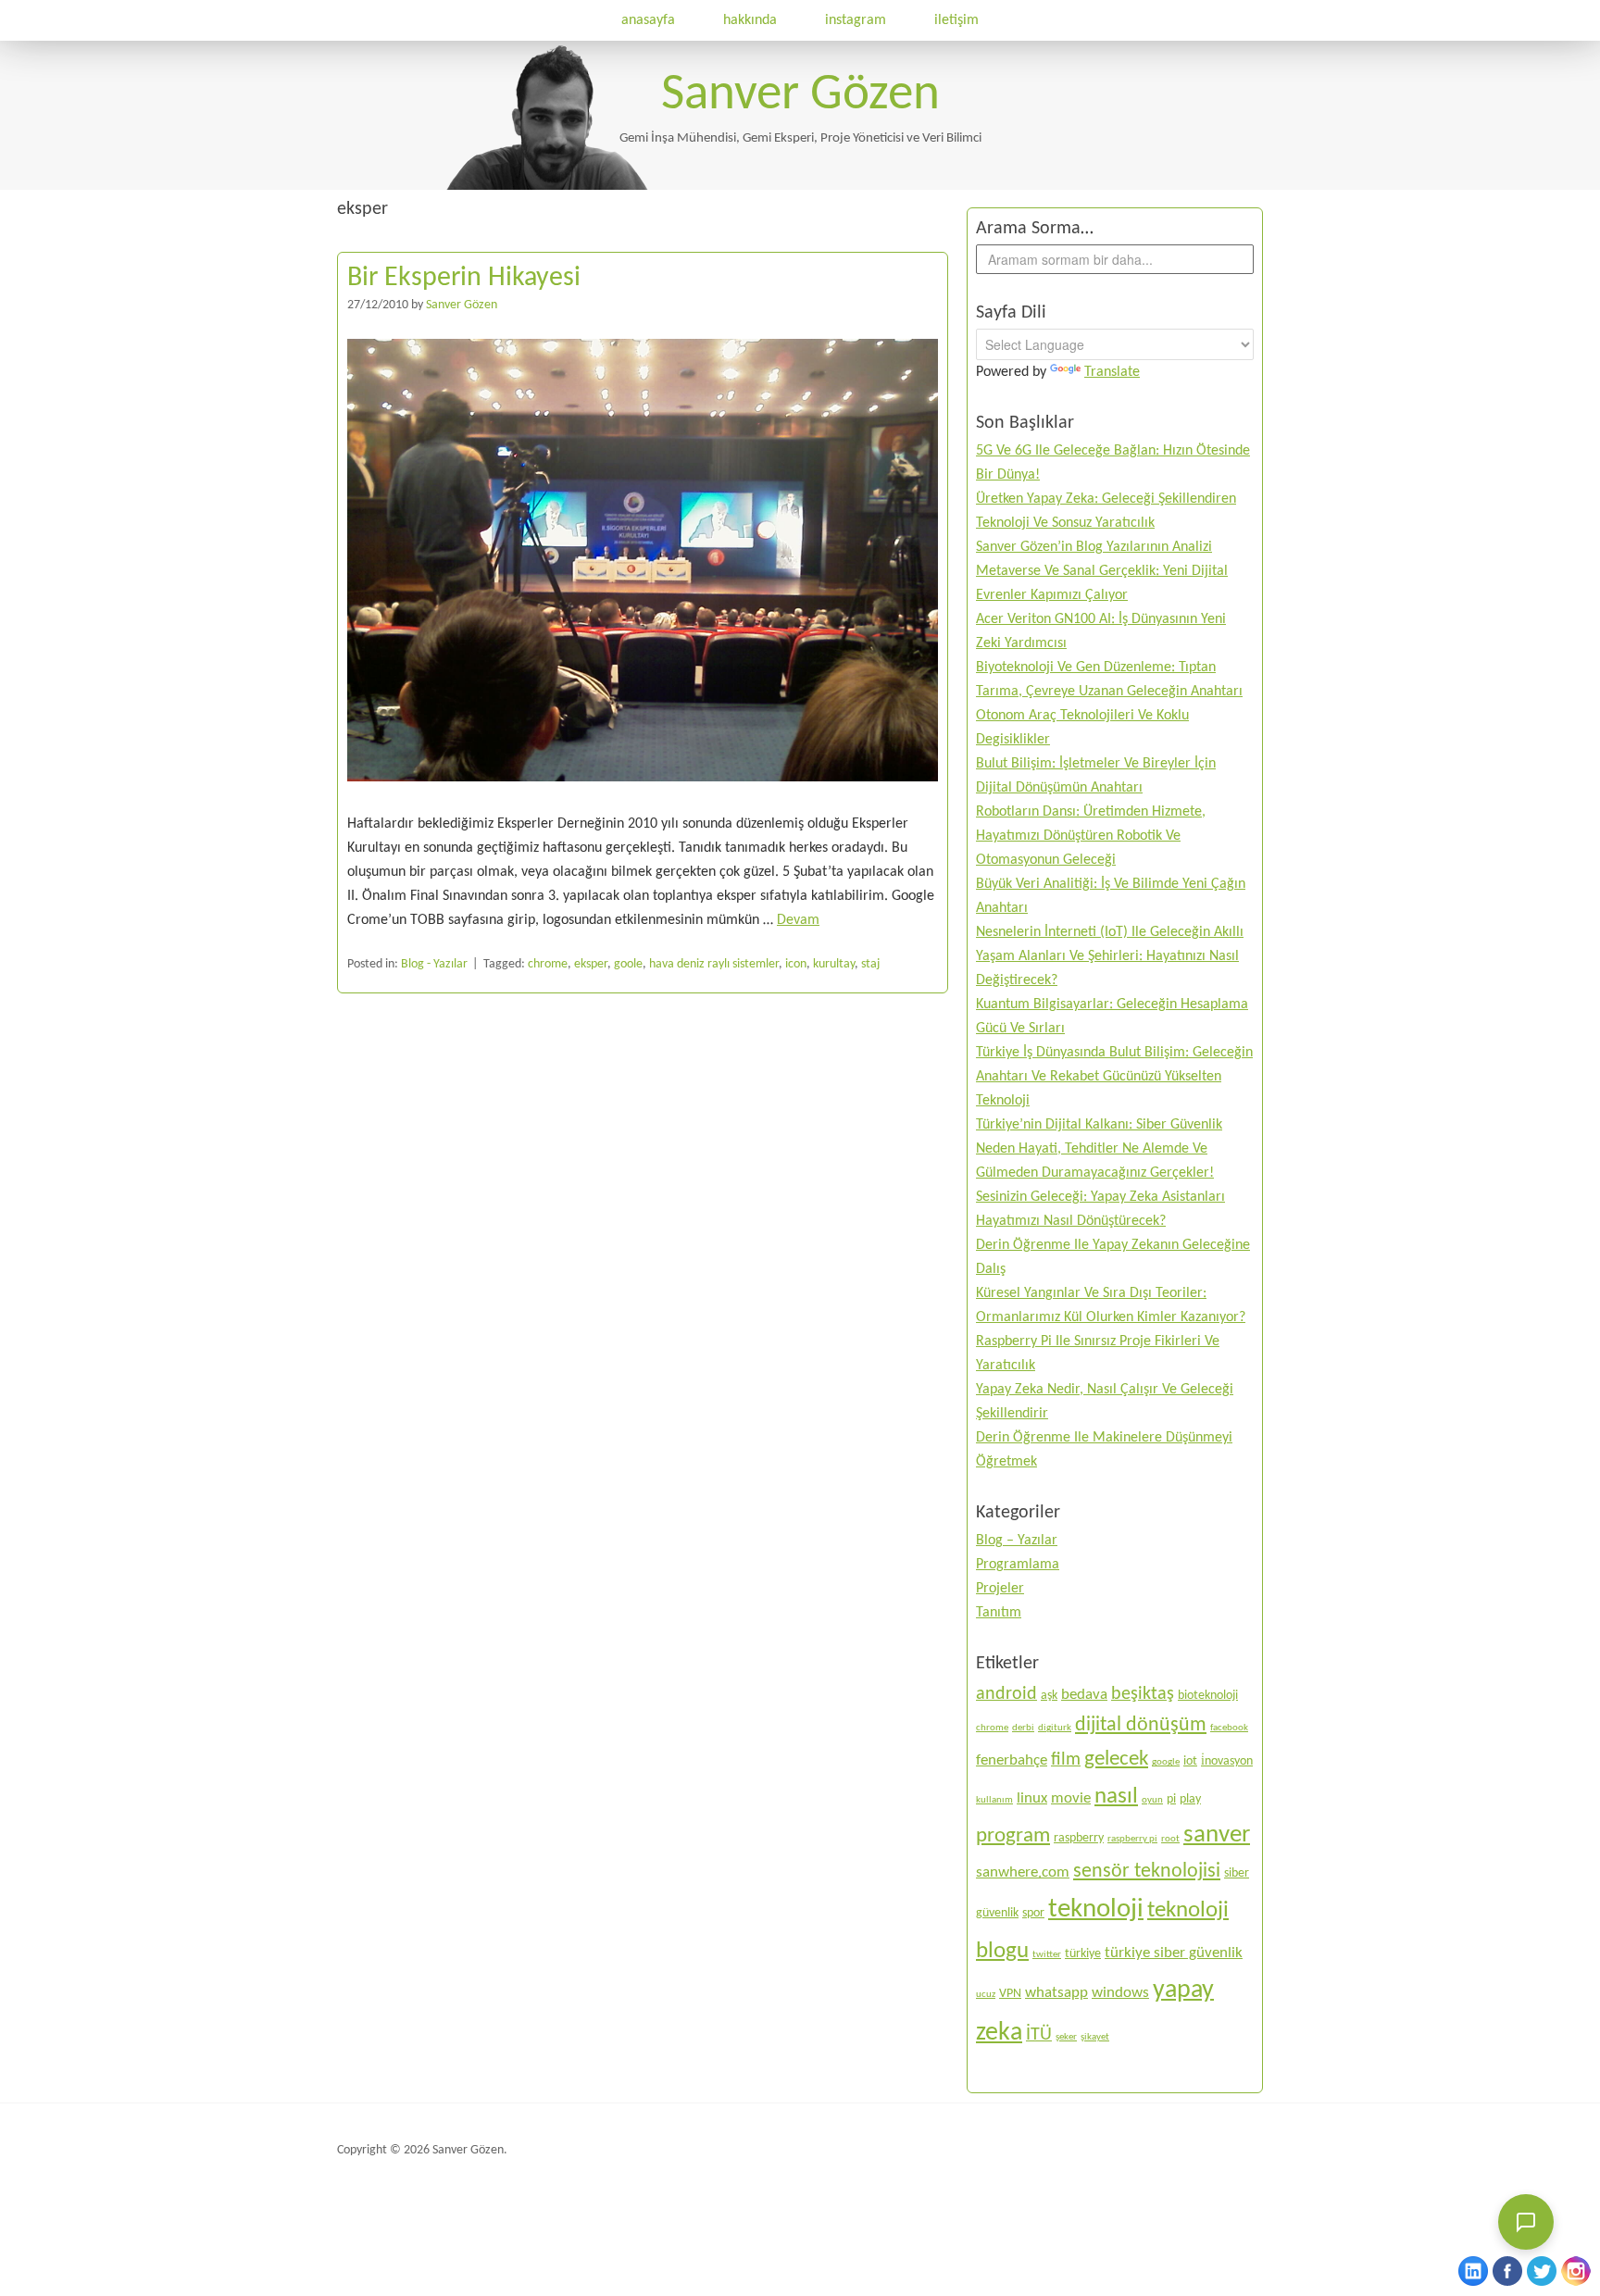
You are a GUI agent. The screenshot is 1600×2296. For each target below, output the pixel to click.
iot (1190, 1761)
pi (1171, 1799)
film (1066, 1760)
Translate (1112, 372)
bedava (1084, 1695)
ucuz (986, 1995)
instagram (856, 20)
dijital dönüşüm (1141, 1725)
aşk (1049, 1696)
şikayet (1095, 2037)
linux (1032, 1798)
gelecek (1116, 1759)
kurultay (834, 964)
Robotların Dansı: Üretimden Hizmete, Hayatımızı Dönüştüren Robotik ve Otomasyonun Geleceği (1091, 836)
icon (796, 964)
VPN (1010, 1994)
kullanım (994, 1800)
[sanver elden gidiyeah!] (547, 186)
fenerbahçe (1012, 1760)
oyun (1152, 1800)
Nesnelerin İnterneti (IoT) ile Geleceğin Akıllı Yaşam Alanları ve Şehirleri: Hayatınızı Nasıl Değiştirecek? (1110, 956)
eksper (591, 964)
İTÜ (1039, 2035)
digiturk (1055, 1728)
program (1013, 1836)
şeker (1066, 2037)
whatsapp (1056, 1993)
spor (1033, 1913)
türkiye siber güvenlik (1174, 1953)
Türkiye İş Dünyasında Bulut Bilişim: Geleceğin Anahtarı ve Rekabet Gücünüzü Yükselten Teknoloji (1114, 1077)
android (1006, 1694)
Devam (798, 920)
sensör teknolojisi (1147, 1872)
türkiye (1083, 1954)
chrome (548, 964)
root (1170, 1839)
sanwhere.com (1023, 1872)
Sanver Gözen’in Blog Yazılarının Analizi (1094, 547)
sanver (1217, 1835)
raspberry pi (1132, 1839)
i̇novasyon (1227, 1761)
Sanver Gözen (800, 96)
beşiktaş (1143, 1694)
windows (1120, 1993)
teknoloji (1096, 1909)
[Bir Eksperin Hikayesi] (643, 800)
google (1166, 1762)
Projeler (1000, 1589)
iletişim (956, 20)
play (1190, 1799)
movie (1071, 1798)
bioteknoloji (1208, 1696)
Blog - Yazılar (434, 964)
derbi (1023, 1728)
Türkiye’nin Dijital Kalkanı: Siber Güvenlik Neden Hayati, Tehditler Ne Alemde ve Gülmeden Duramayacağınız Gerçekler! (1099, 1149)
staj (870, 964)
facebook (1229, 1728)
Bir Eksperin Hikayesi (464, 278)
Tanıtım (999, 1613)
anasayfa (648, 20)
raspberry (1079, 1838)
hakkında (750, 20)
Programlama (1018, 1565)
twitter (1047, 1955)
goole (628, 964)
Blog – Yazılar (1017, 1541)
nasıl (1116, 1797)
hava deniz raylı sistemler (714, 964)
